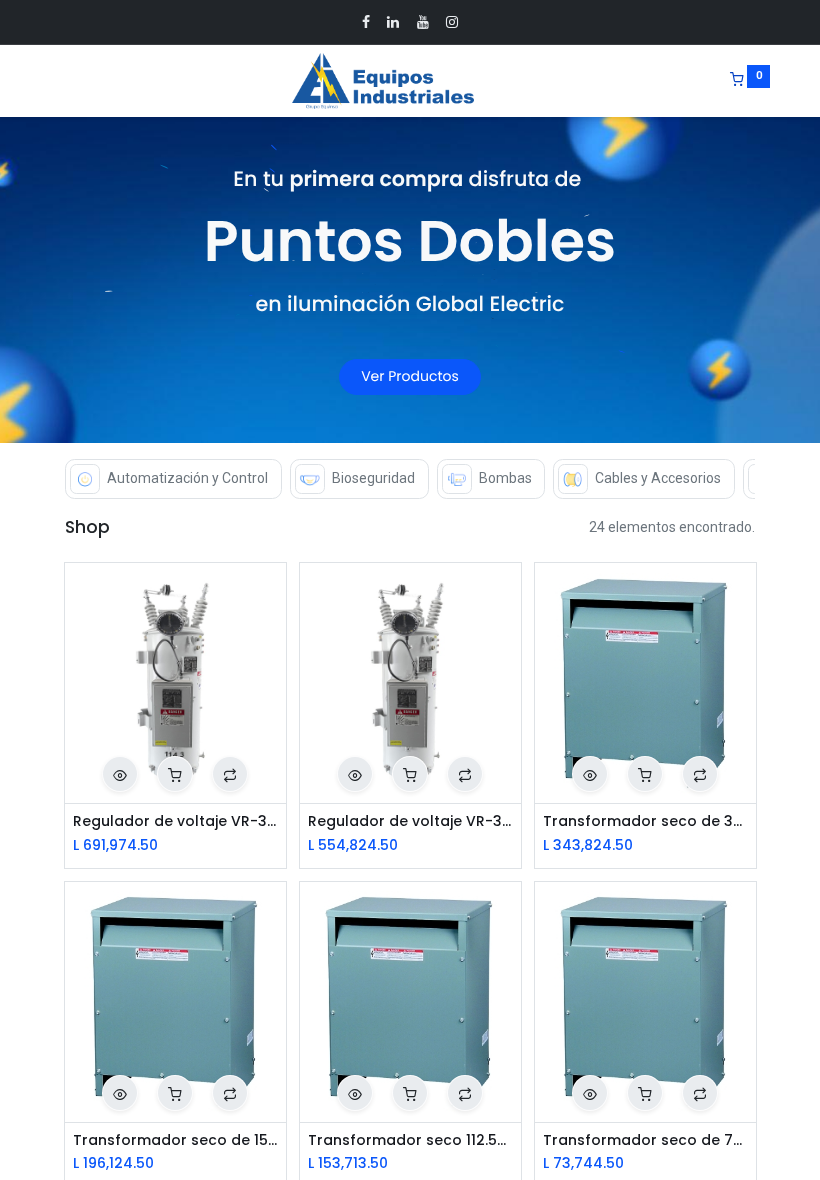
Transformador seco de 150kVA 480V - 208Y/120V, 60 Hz (175, 1140)
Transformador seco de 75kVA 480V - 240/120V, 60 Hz (645, 1140)
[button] (120, 774)
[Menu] (51, 81)
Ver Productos (410, 377)
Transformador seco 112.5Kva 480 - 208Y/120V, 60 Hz (410, 1140)
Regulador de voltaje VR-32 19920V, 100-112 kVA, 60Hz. (410, 821)
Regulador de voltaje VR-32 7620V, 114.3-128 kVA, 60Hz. (175, 821)
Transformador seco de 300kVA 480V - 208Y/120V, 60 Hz (645, 821)
